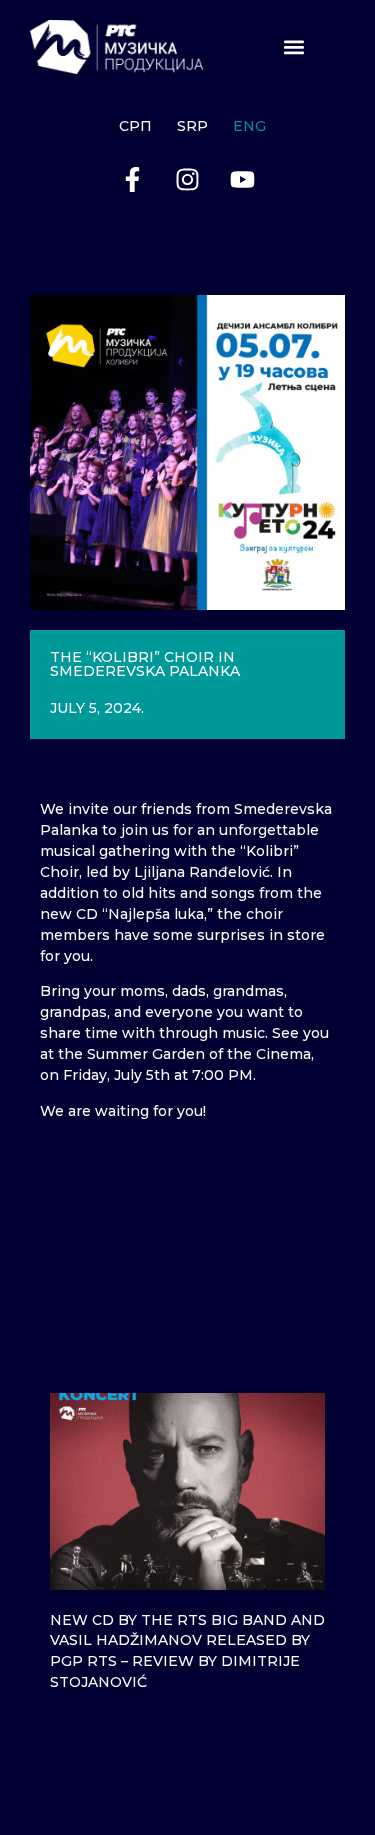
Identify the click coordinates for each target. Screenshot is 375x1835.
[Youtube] (243, 180)
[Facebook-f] (133, 180)
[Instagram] (188, 180)
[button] (294, 46)
